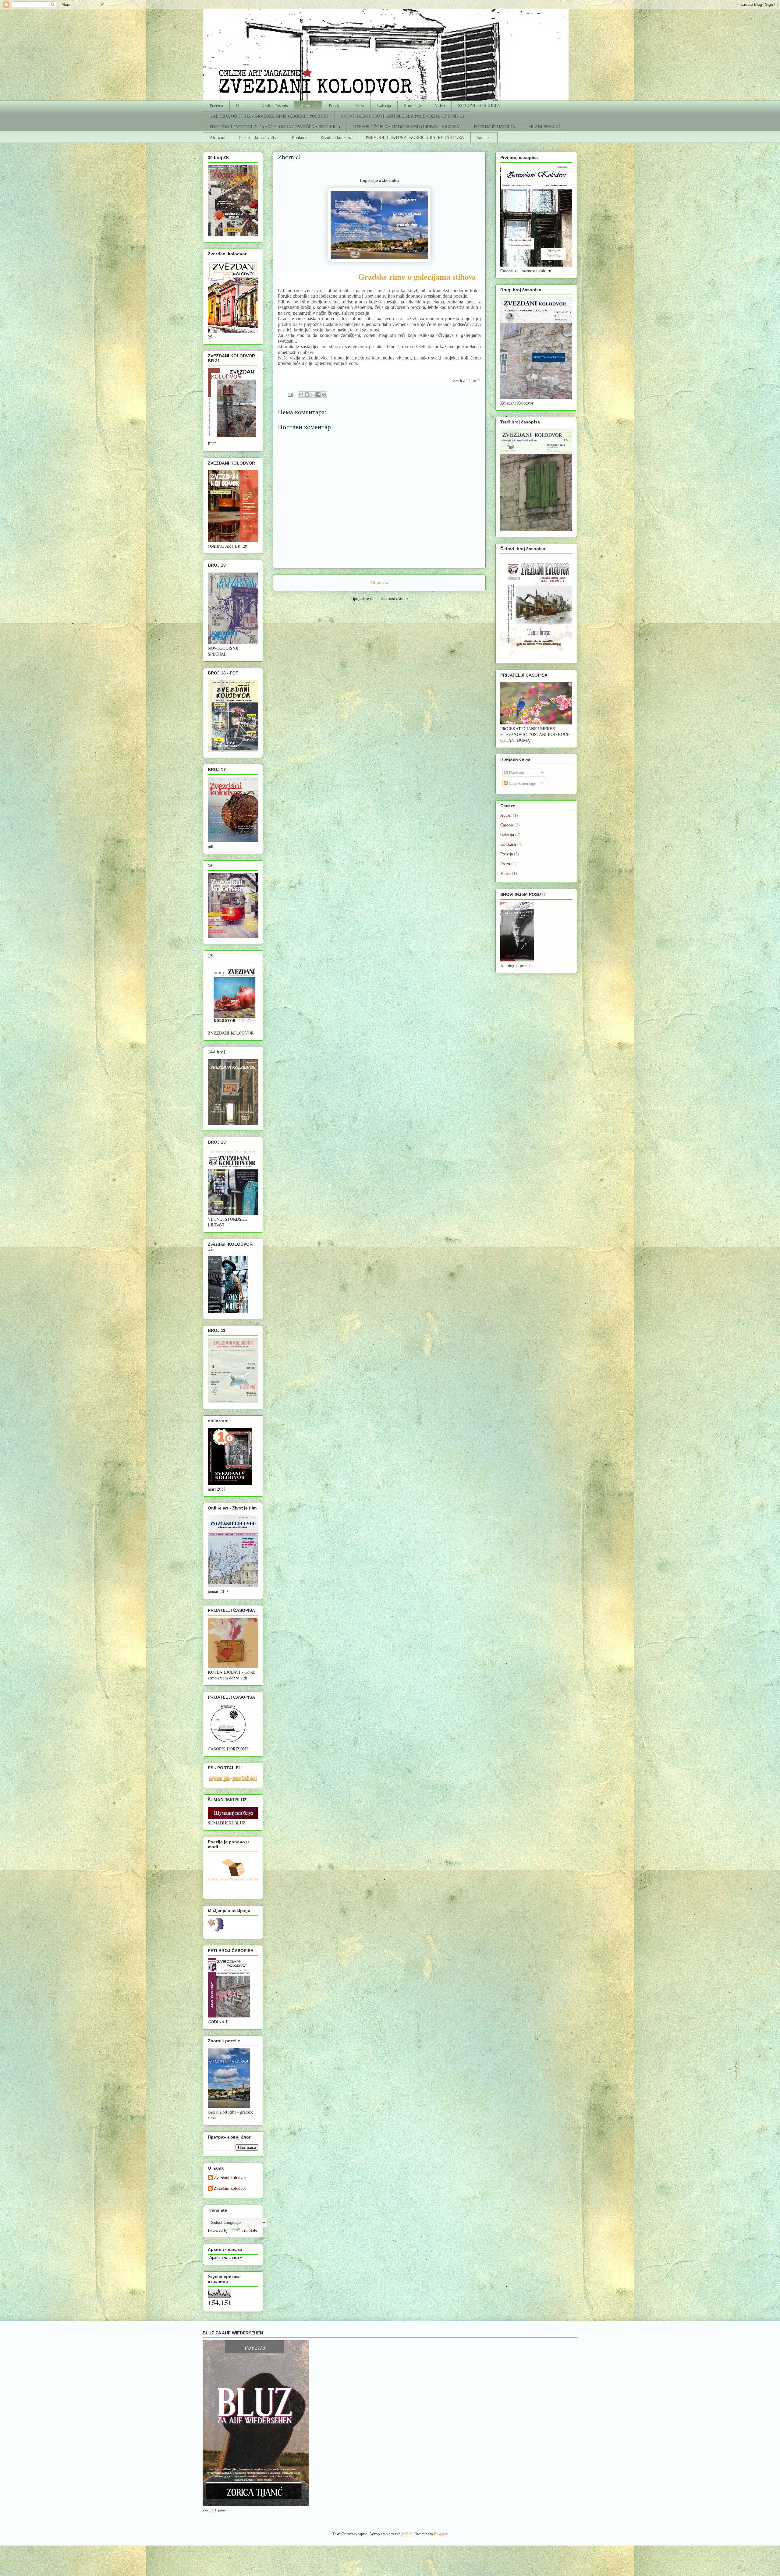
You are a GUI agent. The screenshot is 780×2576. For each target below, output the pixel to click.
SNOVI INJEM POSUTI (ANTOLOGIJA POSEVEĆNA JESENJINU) (402, 116)
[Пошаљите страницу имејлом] (290, 394)
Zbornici (308, 106)
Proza (359, 106)
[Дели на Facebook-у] (318, 395)
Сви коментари (522, 783)
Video (440, 106)
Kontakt (484, 138)
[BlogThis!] (307, 395)
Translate (249, 2230)
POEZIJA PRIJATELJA (495, 127)
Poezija (335, 106)
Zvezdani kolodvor (230, 2178)
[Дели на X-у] (313, 395)
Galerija (384, 106)
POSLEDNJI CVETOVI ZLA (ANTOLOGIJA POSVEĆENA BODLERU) (275, 127)
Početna (216, 106)
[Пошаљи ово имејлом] (301, 395)
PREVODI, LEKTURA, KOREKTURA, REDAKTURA (415, 138)
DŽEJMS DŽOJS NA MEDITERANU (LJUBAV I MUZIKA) (407, 127)
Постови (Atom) (394, 598)
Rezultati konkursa (337, 138)
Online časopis (275, 106)
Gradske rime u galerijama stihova (417, 277)
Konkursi (300, 138)
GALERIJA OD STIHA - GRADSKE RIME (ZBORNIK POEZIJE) (269, 116)
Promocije (413, 106)
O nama (243, 106)
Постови (516, 773)
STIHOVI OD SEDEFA (479, 106)
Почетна (379, 582)
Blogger (440, 2534)
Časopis (507, 825)
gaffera (407, 2534)
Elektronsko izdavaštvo (259, 138)
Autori (506, 815)
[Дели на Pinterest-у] (324, 395)
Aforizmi (218, 138)
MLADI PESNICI (544, 127)
